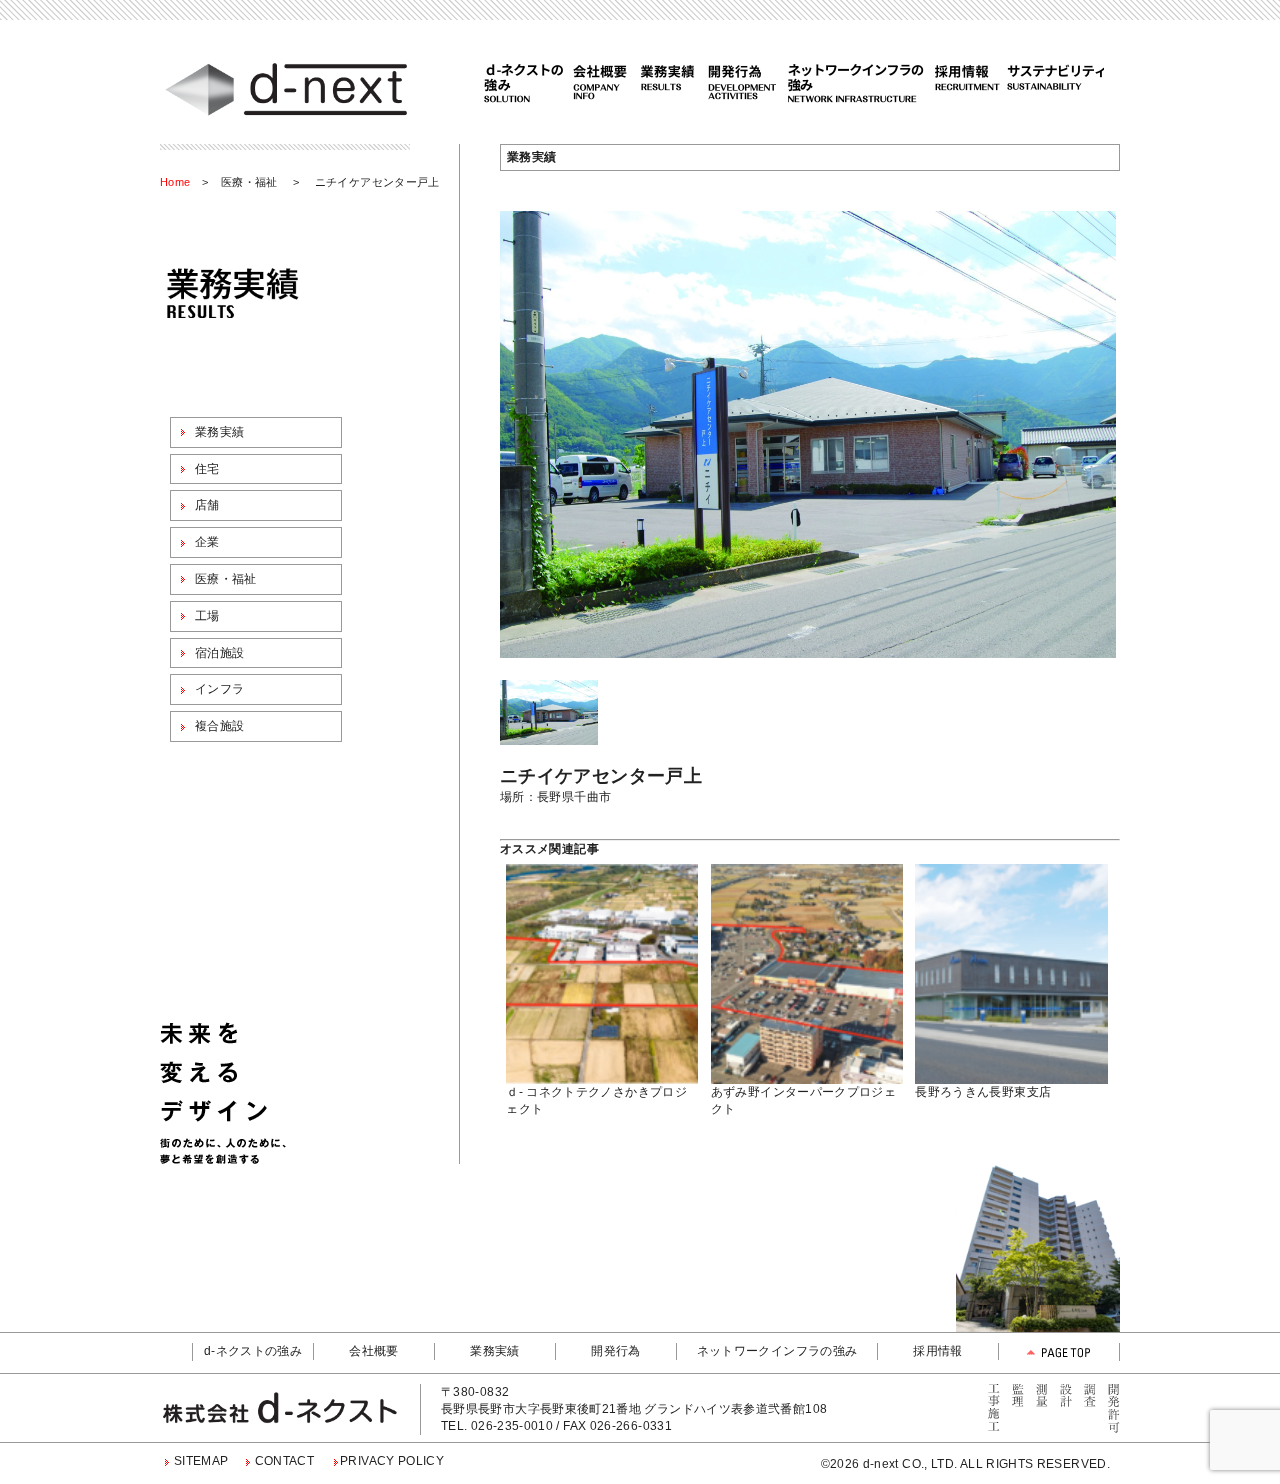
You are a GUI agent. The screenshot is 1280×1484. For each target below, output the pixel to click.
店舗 (207, 505)
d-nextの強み (525, 82)
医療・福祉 (249, 182)
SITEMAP (201, 1461)
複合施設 (219, 726)
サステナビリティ (1053, 82)
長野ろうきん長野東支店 (983, 1092)
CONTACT (285, 1461)
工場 (207, 616)
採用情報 (966, 82)
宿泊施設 (219, 653)
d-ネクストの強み (253, 1351)
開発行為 (746, 82)
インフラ (219, 689)
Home (175, 182)
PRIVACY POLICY (392, 1461)
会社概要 (598, 82)
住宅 (207, 469)
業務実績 (667, 82)
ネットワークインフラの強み (857, 82)
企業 (207, 542)
